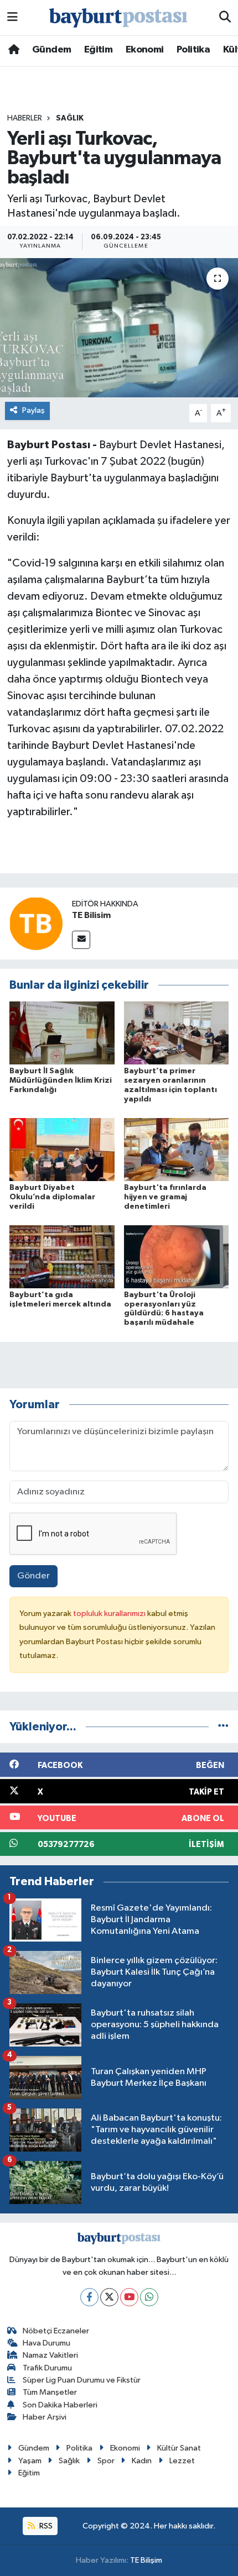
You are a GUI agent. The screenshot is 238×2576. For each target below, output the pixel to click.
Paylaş (33, 410)
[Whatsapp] (149, 2297)
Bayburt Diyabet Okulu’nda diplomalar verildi (52, 1197)
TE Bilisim (91, 915)
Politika (193, 50)
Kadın (142, 2461)
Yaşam (30, 2461)
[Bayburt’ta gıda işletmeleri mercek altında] (62, 1256)
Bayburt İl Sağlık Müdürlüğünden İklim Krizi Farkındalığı (61, 1080)
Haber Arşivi (45, 2417)
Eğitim (98, 50)
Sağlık (70, 118)
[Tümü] (223, 1727)
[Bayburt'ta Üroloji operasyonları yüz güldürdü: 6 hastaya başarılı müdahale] (177, 1256)
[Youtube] (129, 2297)
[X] (109, 2297)
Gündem (51, 50)
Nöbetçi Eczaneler (56, 2331)
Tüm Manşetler (50, 2392)
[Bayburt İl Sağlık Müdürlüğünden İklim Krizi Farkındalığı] (62, 1033)
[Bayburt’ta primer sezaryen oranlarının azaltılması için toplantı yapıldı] (177, 1033)
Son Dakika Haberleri (60, 2405)
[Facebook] (89, 2297)
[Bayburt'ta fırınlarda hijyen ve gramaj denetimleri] (177, 1149)
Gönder (33, 1576)
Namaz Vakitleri (50, 2355)
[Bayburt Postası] (118, 18)
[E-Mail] (81, 940)
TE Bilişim (146, 2560)
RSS (45, 2526)
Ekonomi (145, 50)
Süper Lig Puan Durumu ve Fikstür (82, 2380)
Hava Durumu (46, 2343)
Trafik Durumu (47, 2368)
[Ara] (225, 18)
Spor (106, 2461)
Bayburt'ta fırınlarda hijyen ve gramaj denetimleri (165, 1197)
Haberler (25, 118)
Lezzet (182, 2461)
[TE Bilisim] (36, 923)
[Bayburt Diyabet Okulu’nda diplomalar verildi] (62, 1149)
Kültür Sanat (179, 2448)
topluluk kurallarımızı (110, 1614)
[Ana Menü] (12, 17)
